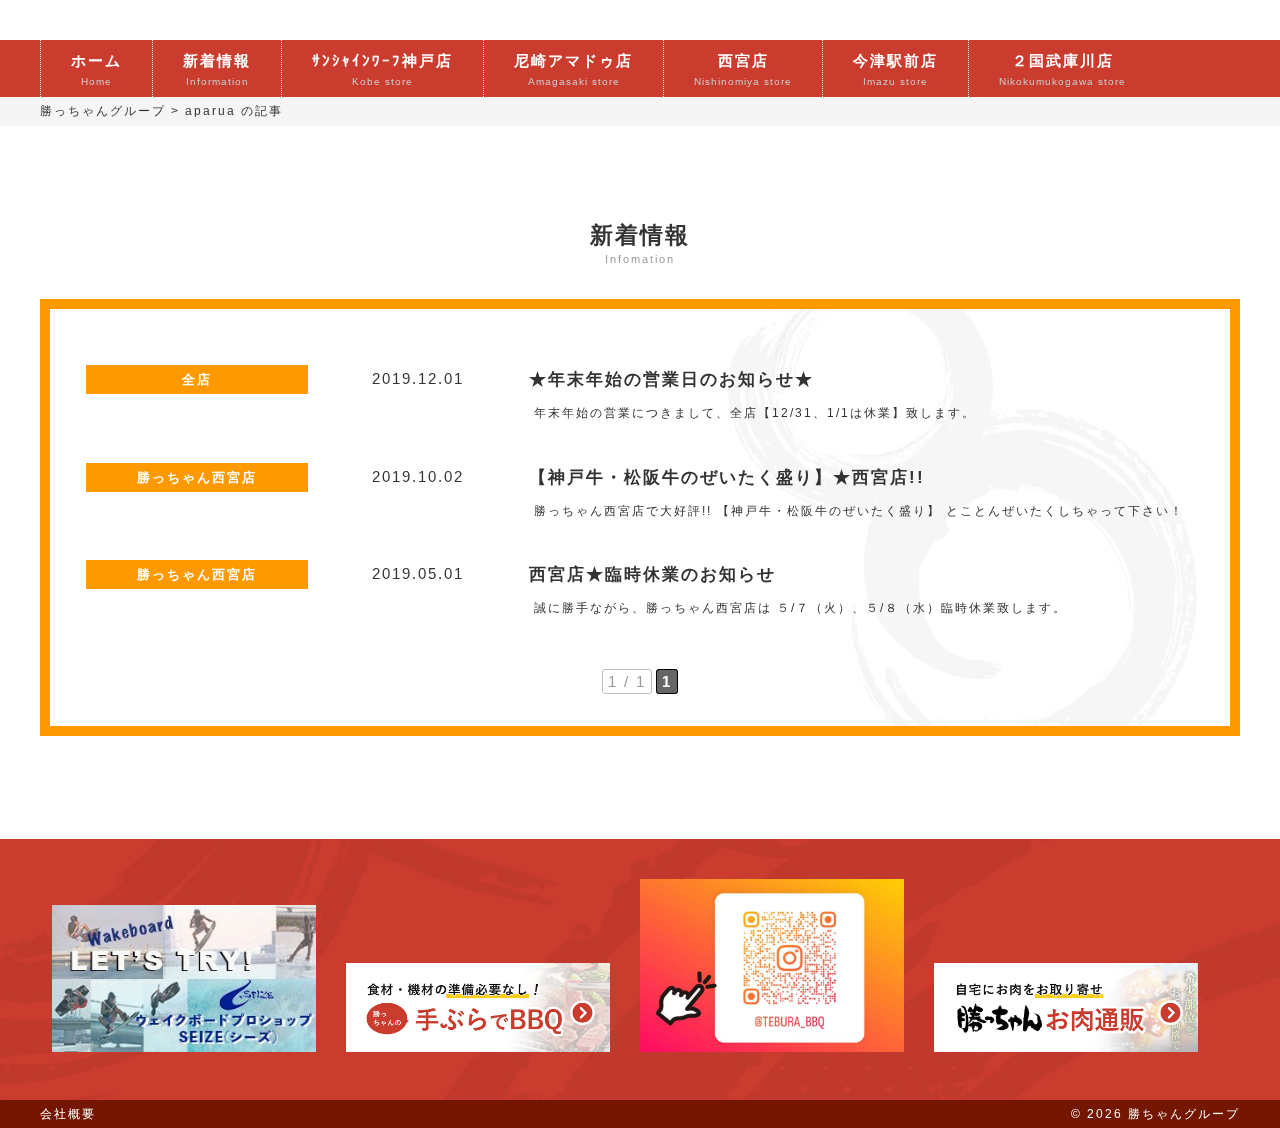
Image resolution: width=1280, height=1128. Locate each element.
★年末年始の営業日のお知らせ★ (671, 379)
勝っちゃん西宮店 (197, 477)
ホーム (96, 69)
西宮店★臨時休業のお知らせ (652, 574)
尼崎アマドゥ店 (573, 69)
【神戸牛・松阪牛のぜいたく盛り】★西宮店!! (727, 477)
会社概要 (68, 1114)
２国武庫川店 (1062, 69)
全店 (197, 379)
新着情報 (217, 69)
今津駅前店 (895, 69)
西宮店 (743, 69)
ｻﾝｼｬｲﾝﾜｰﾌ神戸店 (382, 69)
